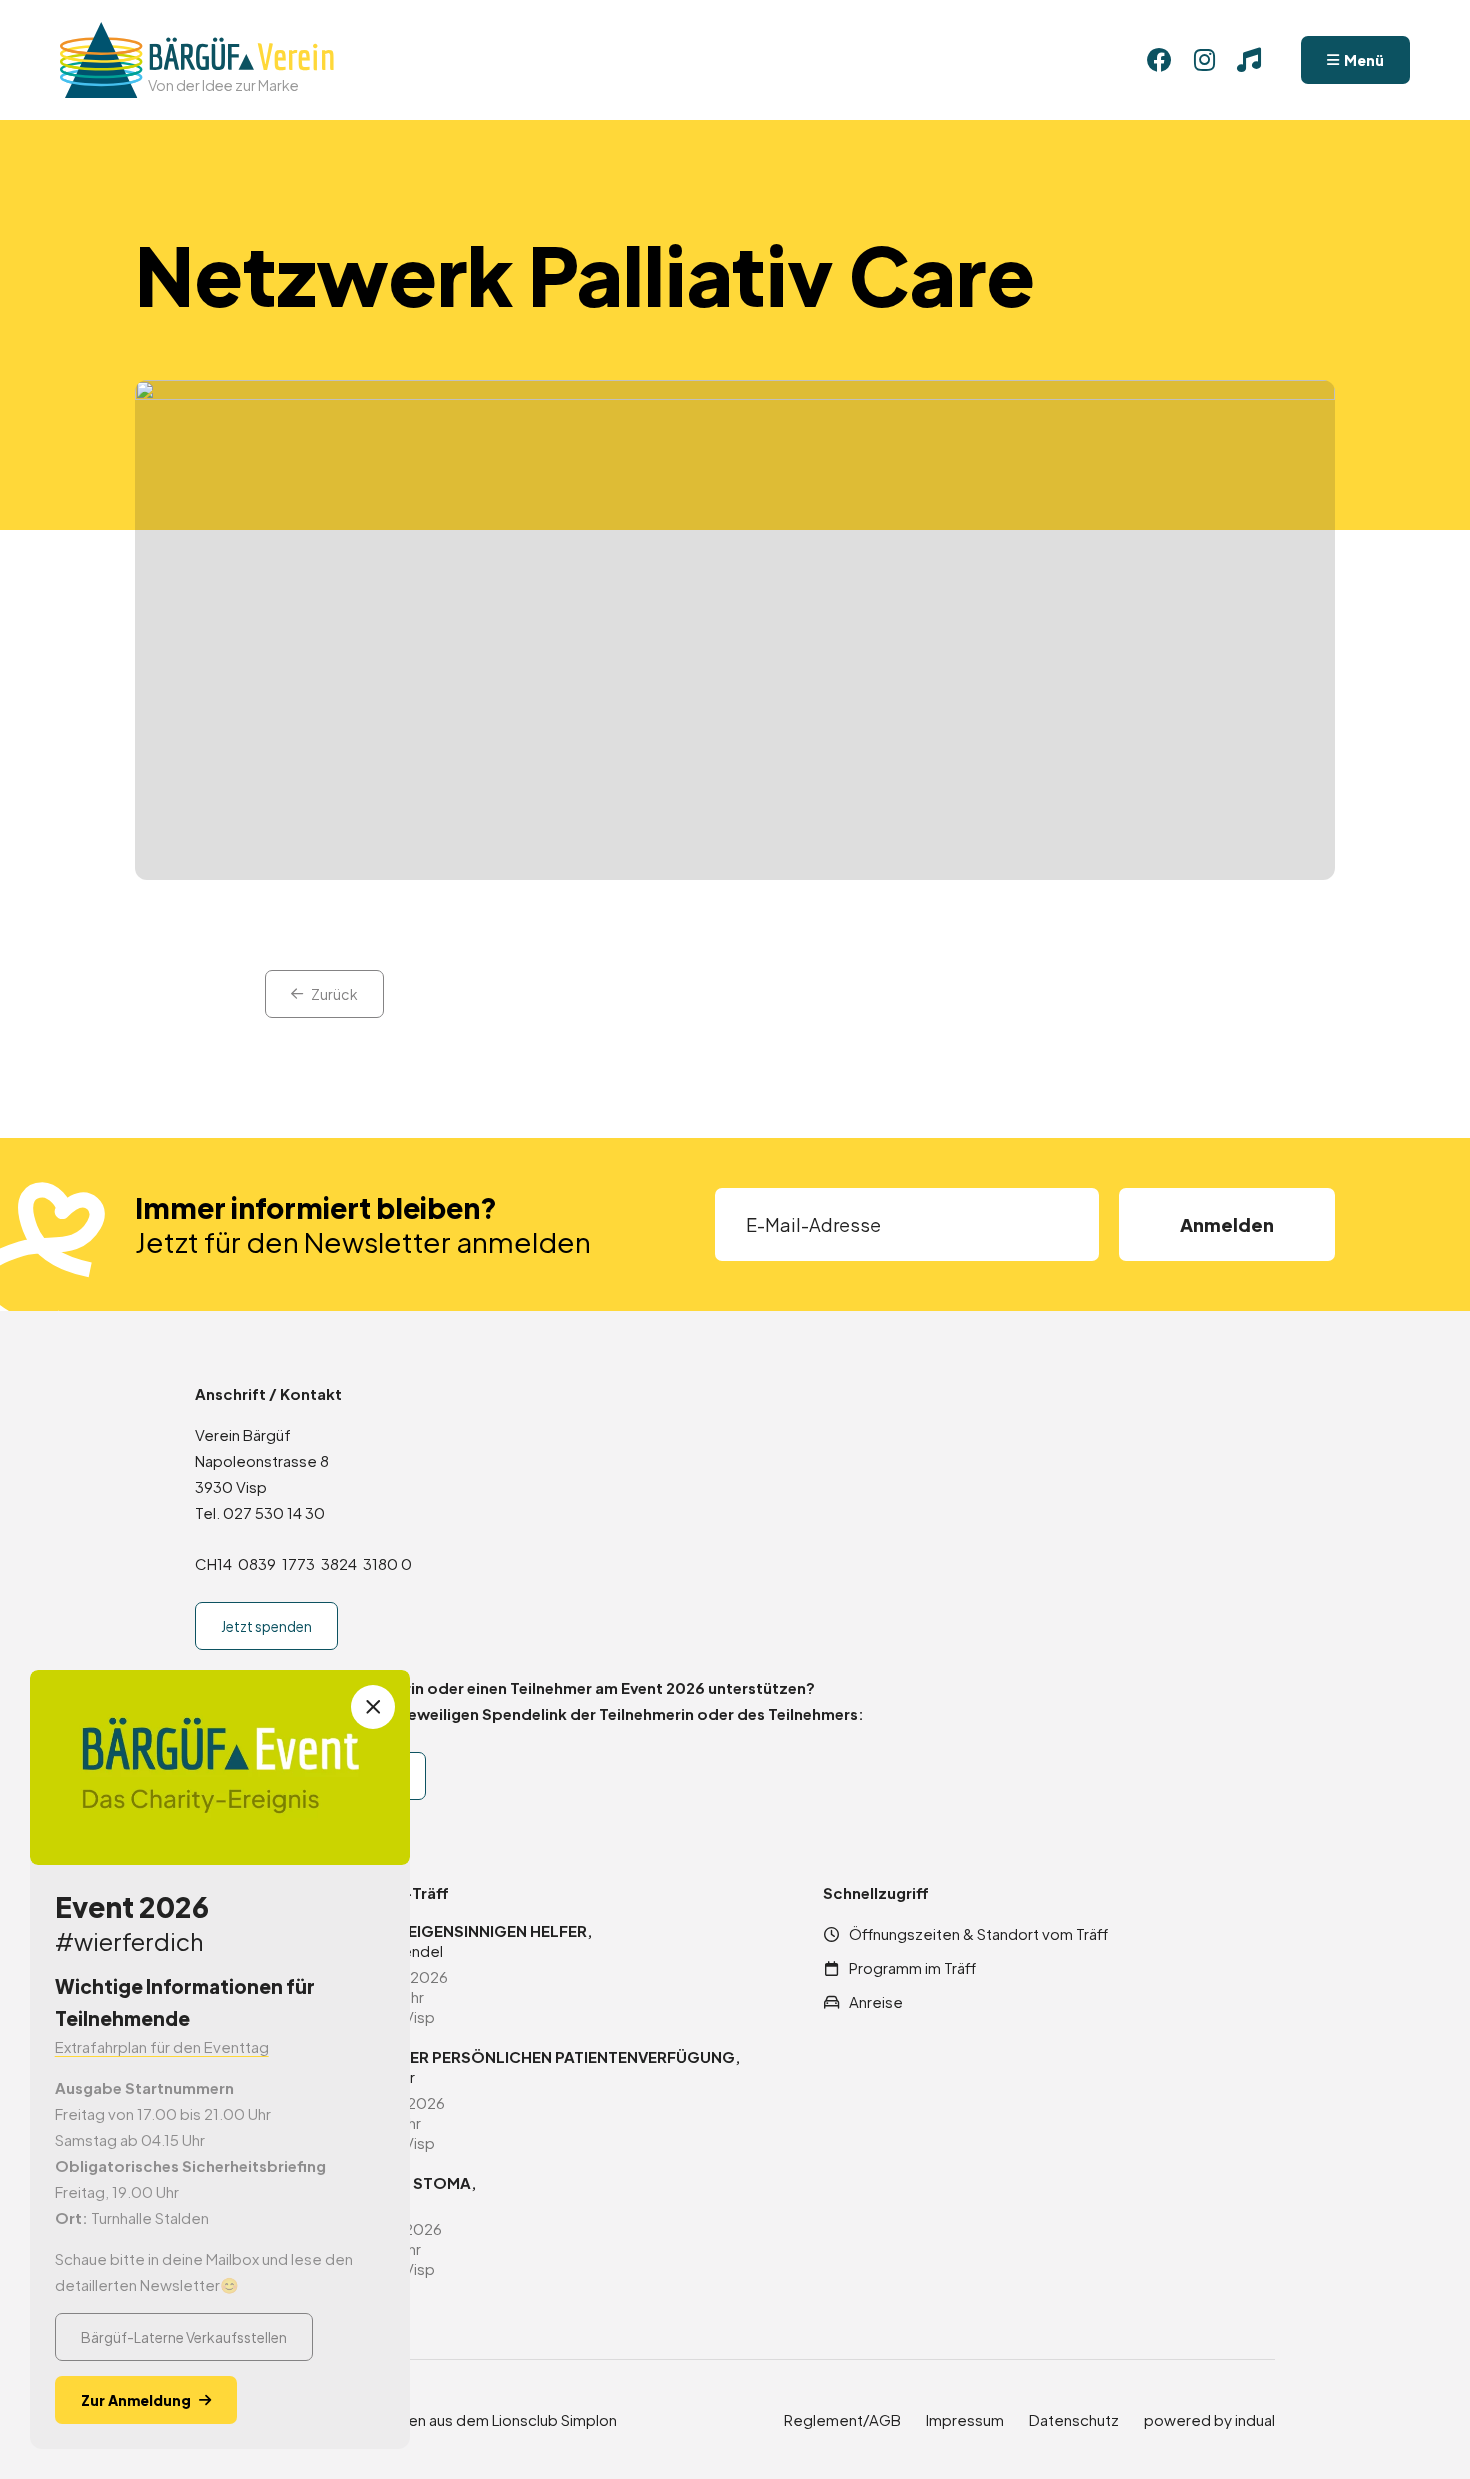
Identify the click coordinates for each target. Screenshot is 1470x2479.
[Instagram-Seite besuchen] (1204, 60)
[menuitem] (842, 2420)
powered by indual (1209, 2419)
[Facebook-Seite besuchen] (1159, 60)
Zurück (334, 994)
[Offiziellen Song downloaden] (1249, 60)
